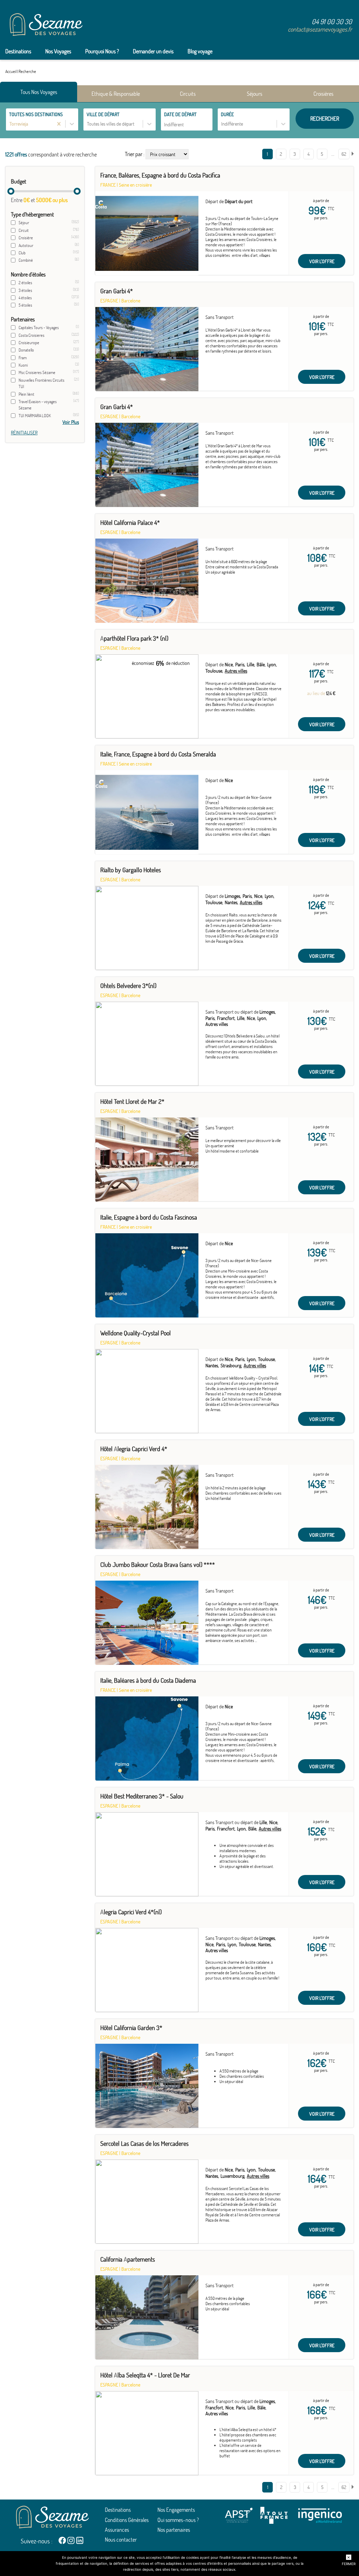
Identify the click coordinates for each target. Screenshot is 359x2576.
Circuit (24, 230)
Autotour (26, 245)
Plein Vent (26, 394)
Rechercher (325, 119)
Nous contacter (121, 2540)
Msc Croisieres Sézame (37, 372)
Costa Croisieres (32, 335)
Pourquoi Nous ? (102, 51)
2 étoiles (25, 283)
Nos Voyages (58, 51)
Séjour (24, 223)
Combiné (26, 260)
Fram (23, 358)
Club (22, 253)
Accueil (11, 71)
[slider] (11, 191)
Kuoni (23, 365)
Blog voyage (200, 51)
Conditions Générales (127, 2520)
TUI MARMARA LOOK (35, 416)
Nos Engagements (176, 2510)
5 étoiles (25, 305)
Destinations (18, 51)
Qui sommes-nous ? (178, 2520)
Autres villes (236, 671)
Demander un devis (153, 51)
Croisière (26, 238)
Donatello (26, 350)
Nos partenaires (174, 2530)
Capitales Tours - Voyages (39, 328)
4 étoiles (25, 298)
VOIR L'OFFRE (322, 261)
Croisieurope (29, 343)
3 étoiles (25, 290)
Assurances (117, 2530)
